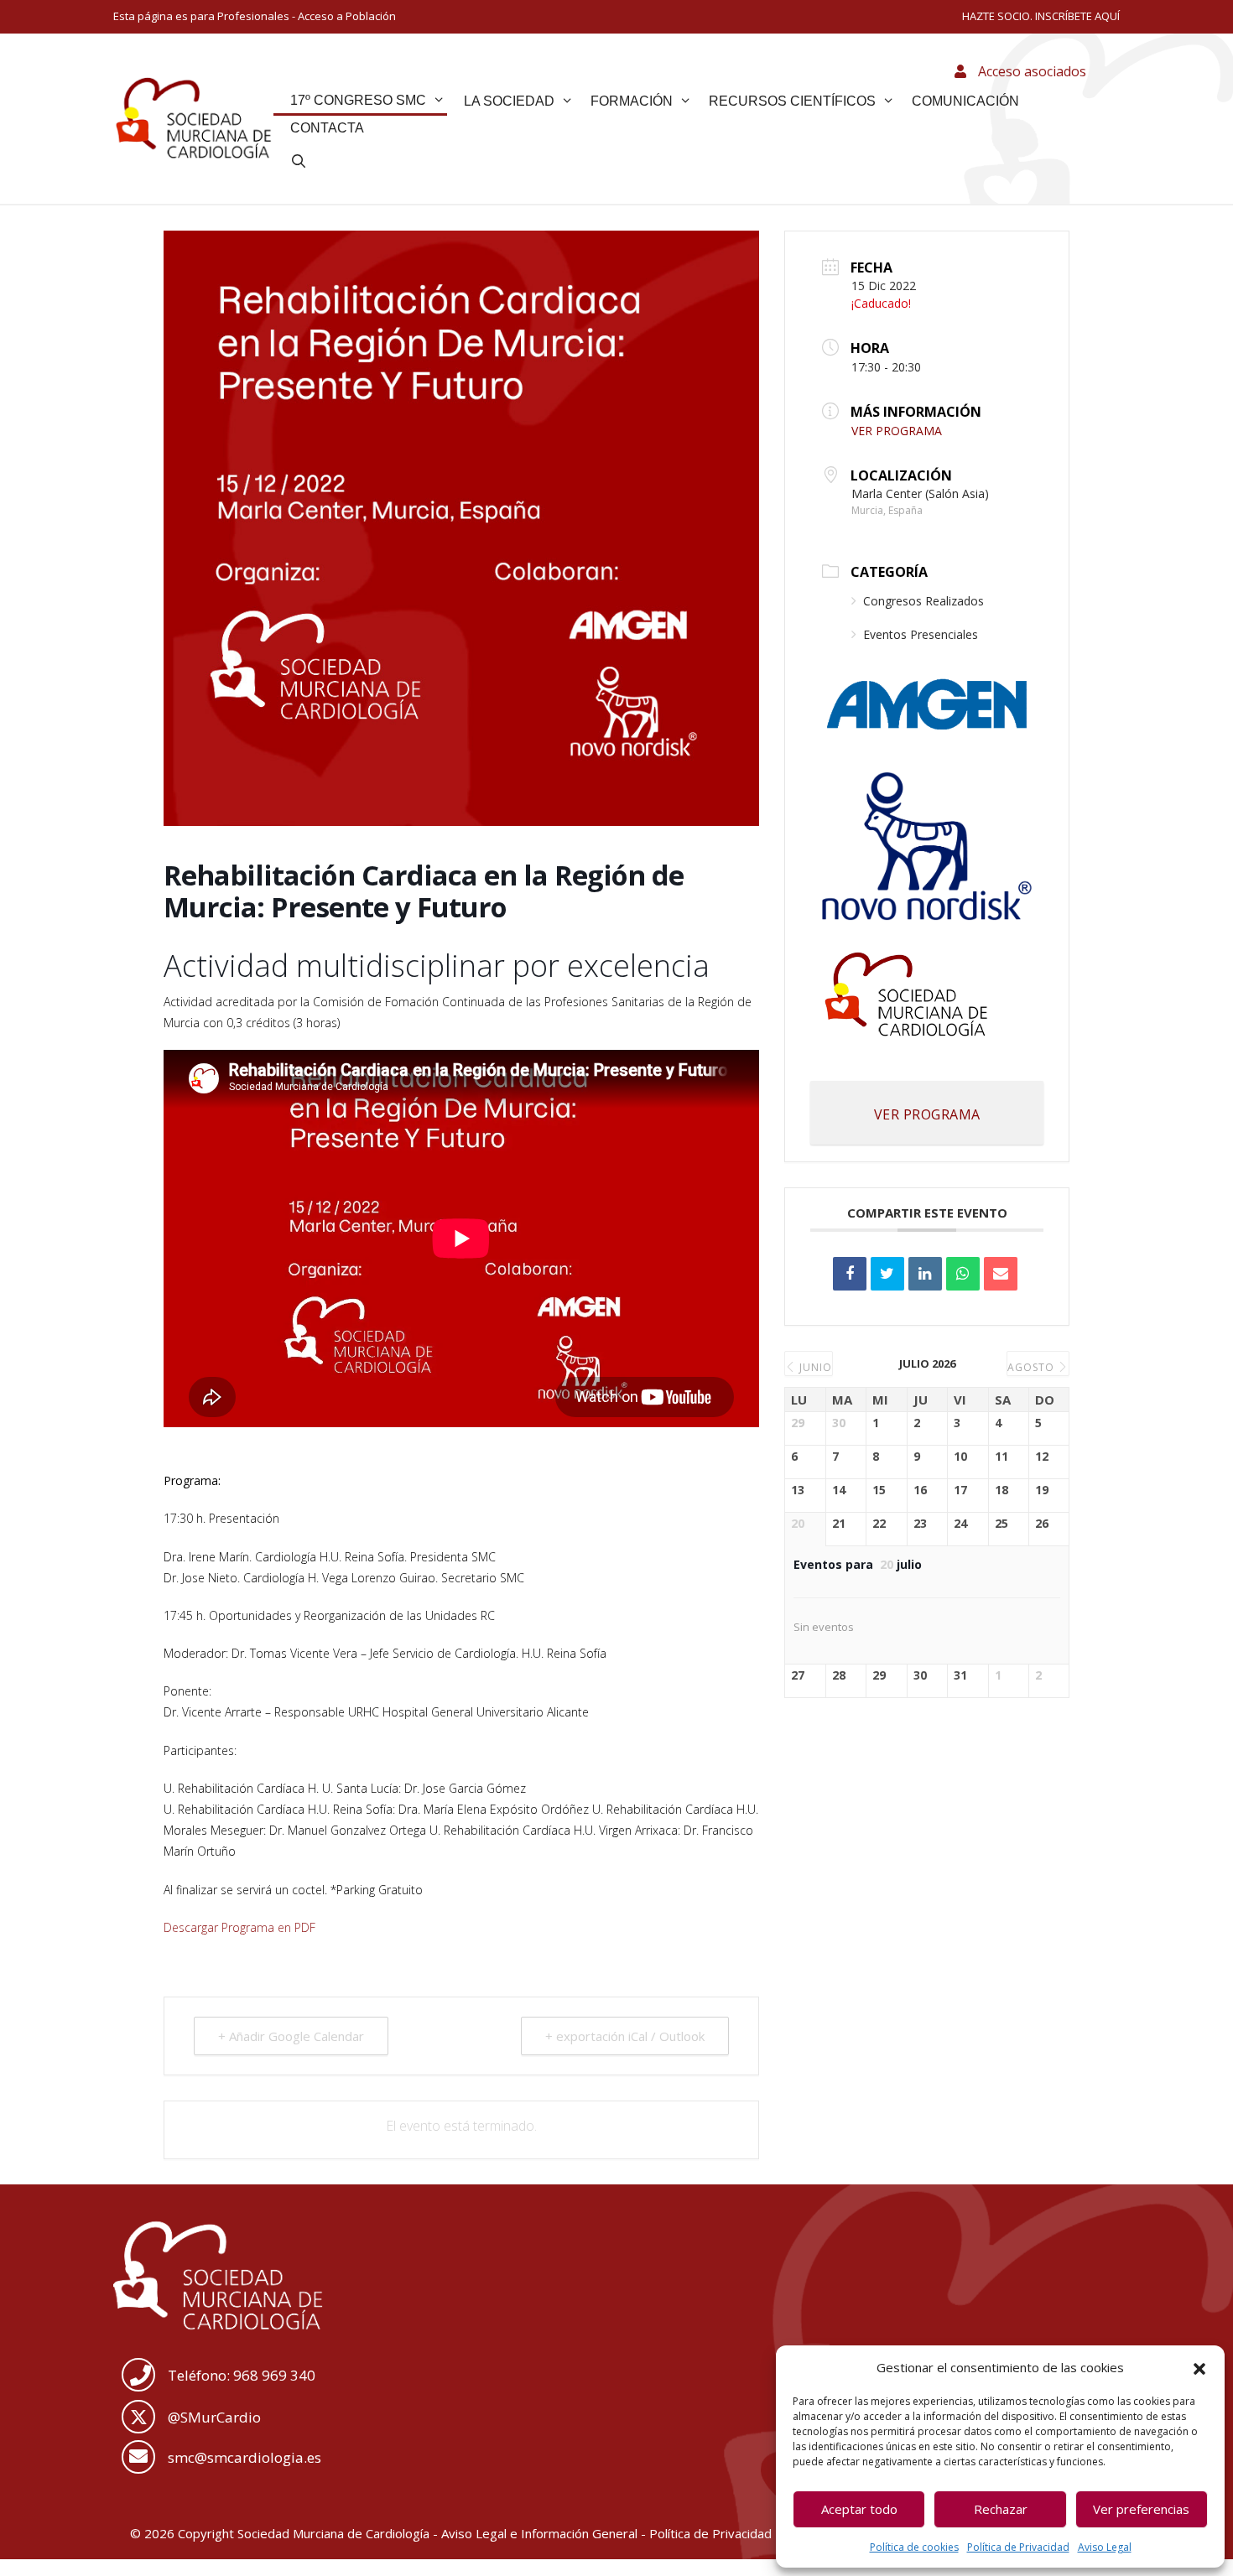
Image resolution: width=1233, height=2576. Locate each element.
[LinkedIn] (925, 1274)
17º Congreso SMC (358, 100)
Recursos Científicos (792, 101)
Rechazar (1001, 2509)
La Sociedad (509, 101)
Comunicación (965, 101)
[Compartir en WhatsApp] (963, 1274)
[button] (1199, 2367)
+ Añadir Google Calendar (291, 2036)
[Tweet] (887, 1274)
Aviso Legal (1105, 2547)
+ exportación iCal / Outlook (625, 2036)
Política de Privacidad (1018, 2547)
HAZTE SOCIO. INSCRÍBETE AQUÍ (1041, 16)
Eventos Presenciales (921, 634)
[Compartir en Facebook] (850, 1274)
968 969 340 (274, 2375)
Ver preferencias (1141, 2509)
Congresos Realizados (923, 601)
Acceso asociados (1030, 71)
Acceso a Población (347, 16)
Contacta (327, 128)
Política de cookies (914, 2547)
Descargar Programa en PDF (239, 1927)
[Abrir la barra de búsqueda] (299, 162)
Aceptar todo (859, 2509)
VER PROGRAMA (897, 431)
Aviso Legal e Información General (539, 2533)
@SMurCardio (214, 2417)
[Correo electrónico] (1001, 1274)
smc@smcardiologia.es (245, 2457)
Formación (632, 101)
